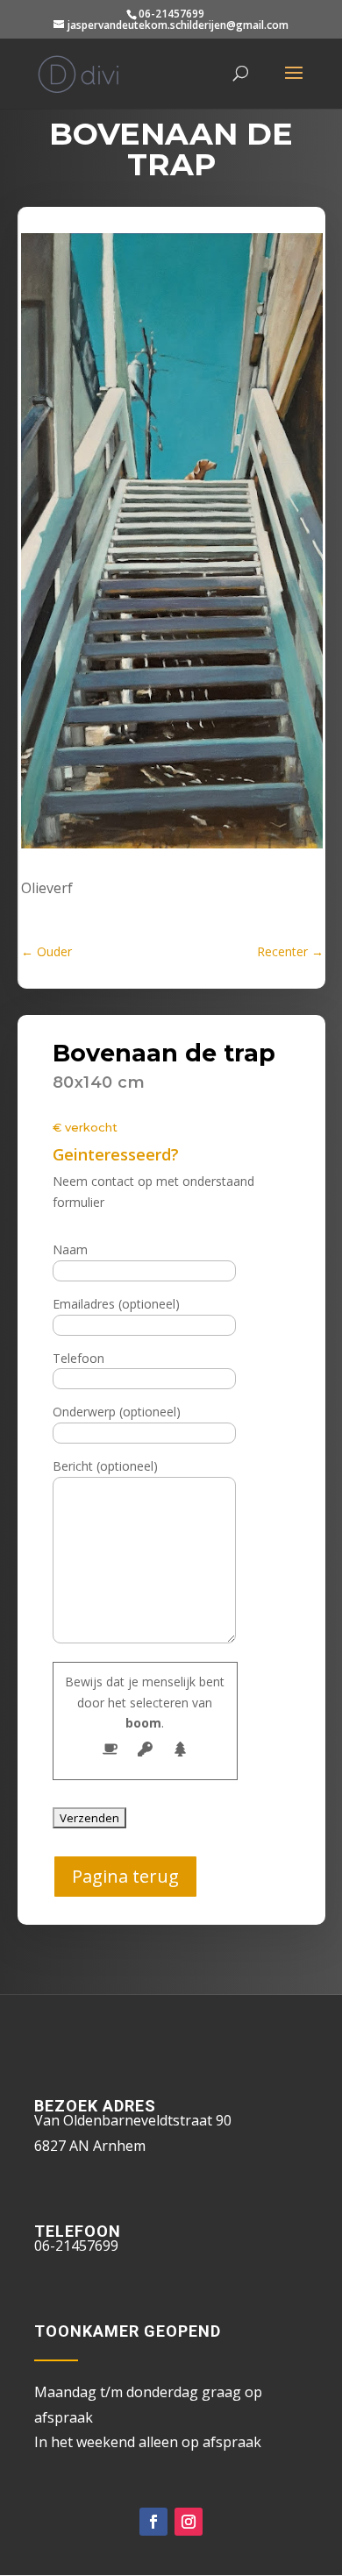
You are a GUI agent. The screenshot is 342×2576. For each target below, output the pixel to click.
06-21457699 (171, 14)
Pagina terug (125, 1876)
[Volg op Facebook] (153, 2522)
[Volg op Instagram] (189, 2522)
